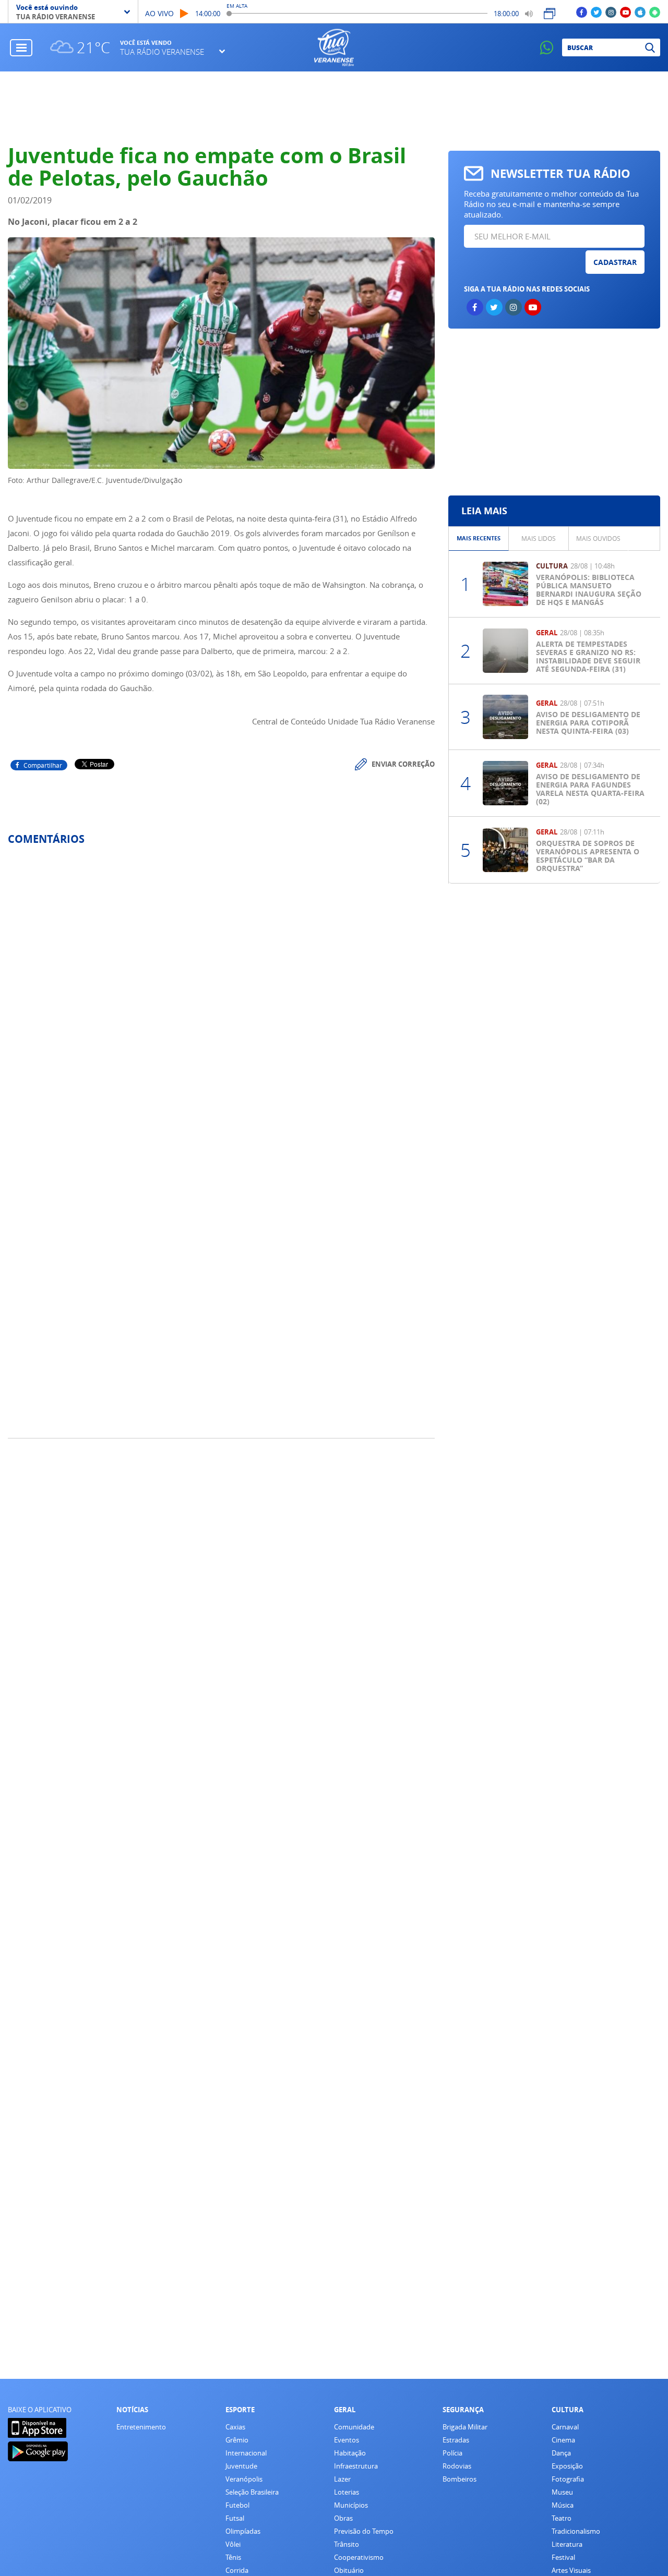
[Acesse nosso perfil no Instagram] (611, 12)
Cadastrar (615, 262)
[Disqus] (221, 992)
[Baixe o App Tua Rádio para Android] (655, 12)
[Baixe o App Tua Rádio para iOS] (640, 12)
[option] (479, 539)
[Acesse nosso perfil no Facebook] (582, 12)
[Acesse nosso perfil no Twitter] (596, 12)
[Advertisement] (334, 108)
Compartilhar (43, 765)
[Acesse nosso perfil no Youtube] (625, 12)
